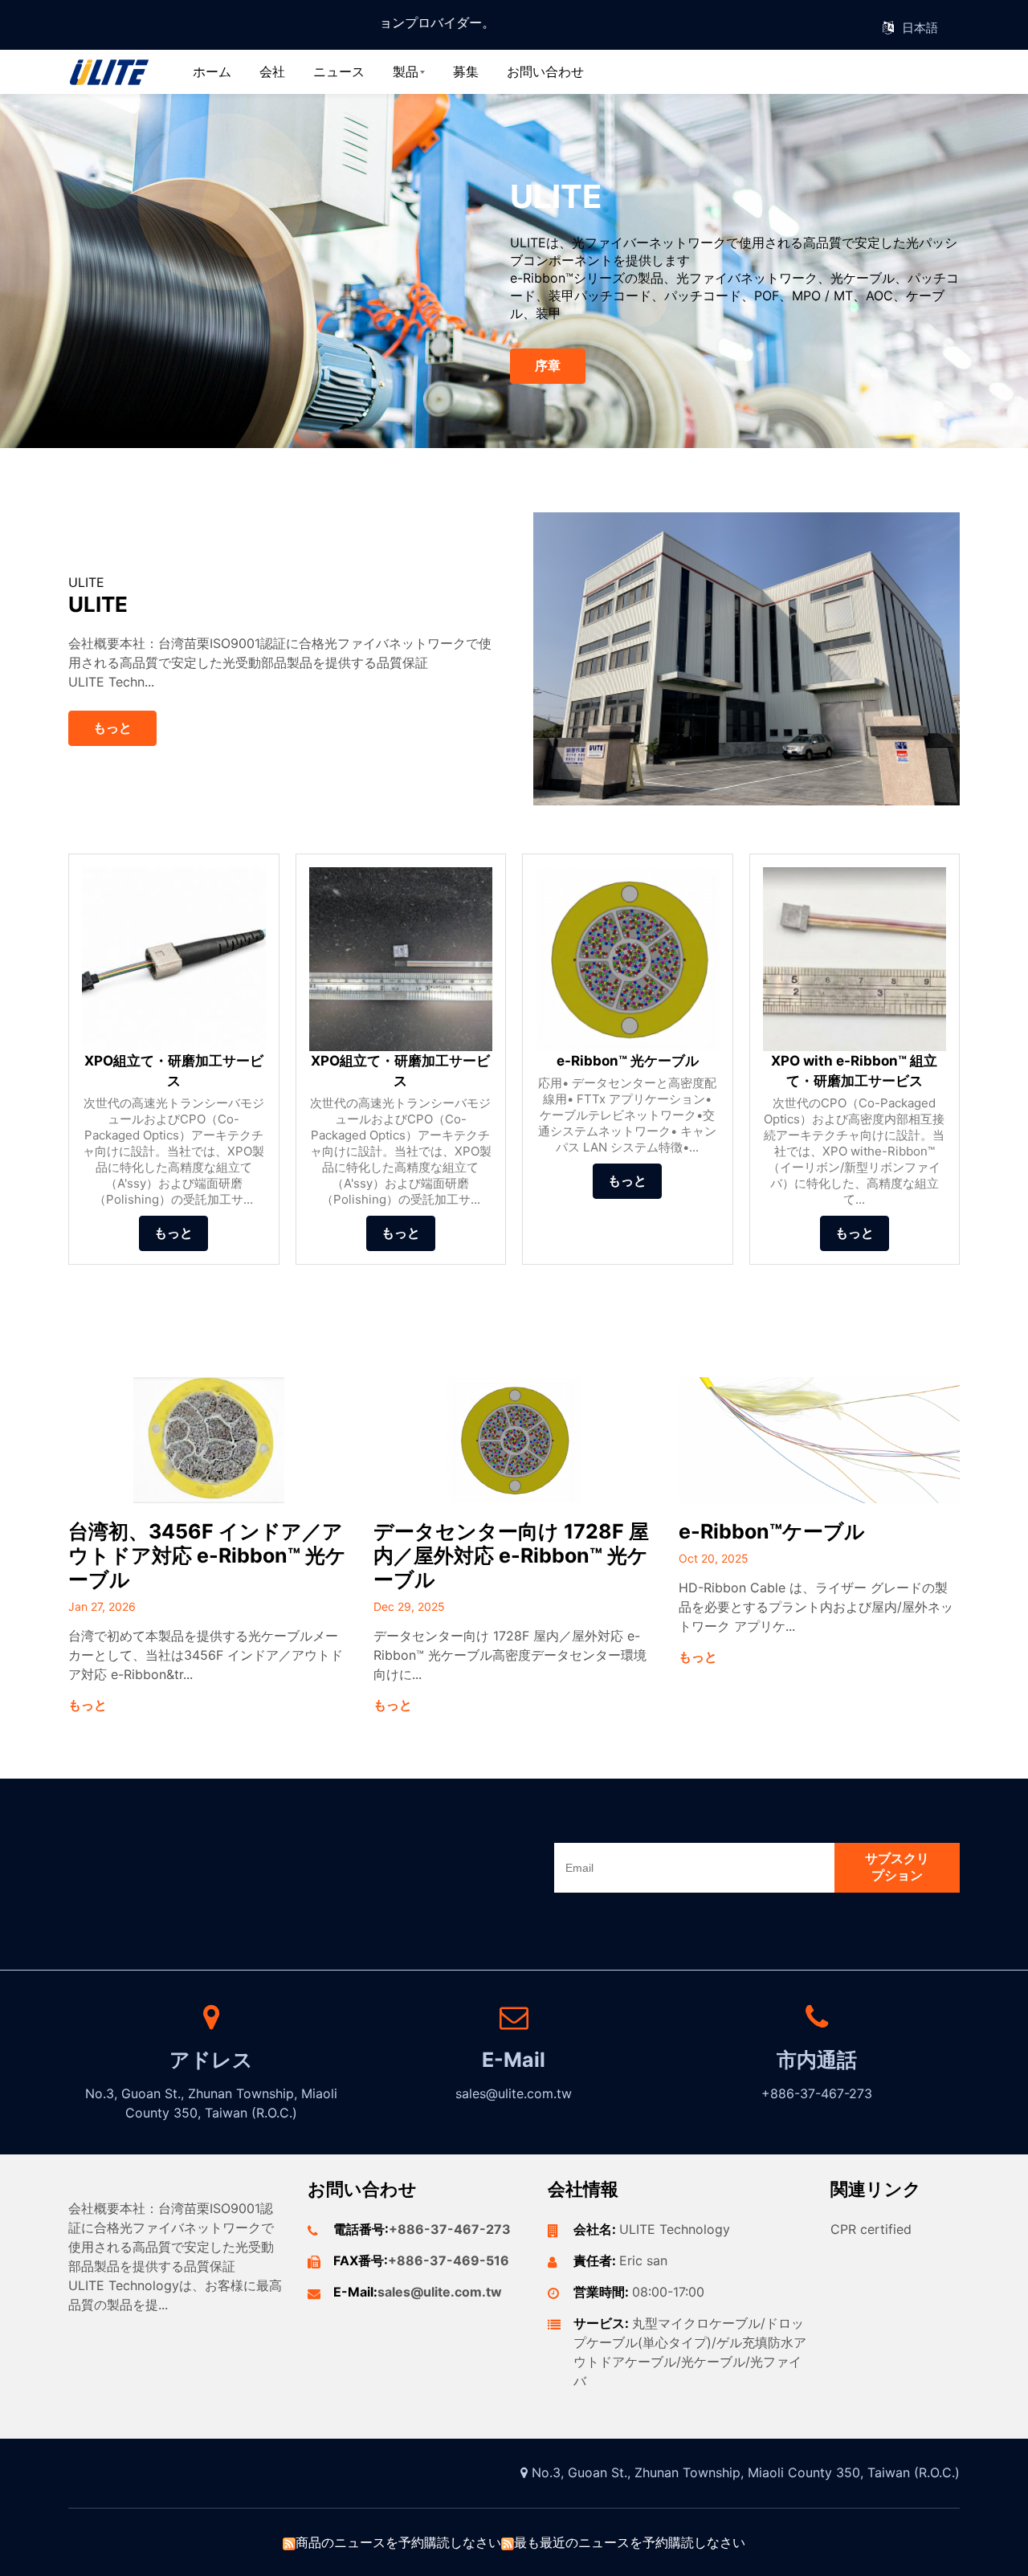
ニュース (339, 71)
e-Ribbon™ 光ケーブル (628, 1061)
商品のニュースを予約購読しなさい (398, 2542)
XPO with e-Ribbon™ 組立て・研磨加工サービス (854, 1071)
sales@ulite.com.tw (440, 2292)
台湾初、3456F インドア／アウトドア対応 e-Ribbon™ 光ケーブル (207, 1555)
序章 (548, 365)
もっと (112, 728)
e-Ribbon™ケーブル (772, 1531)
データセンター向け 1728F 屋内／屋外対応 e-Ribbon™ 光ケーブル (511, 1555)
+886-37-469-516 (449, 2260)
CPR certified (871, 2229)
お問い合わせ (545, 71)
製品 (406, 71)
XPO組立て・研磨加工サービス (174, 1071)
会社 (272, 71)
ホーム (212, 71)
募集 (466, 71)
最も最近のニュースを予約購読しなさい (630, 2542)
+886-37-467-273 (450, 2229)
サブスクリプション (897, 1867)
